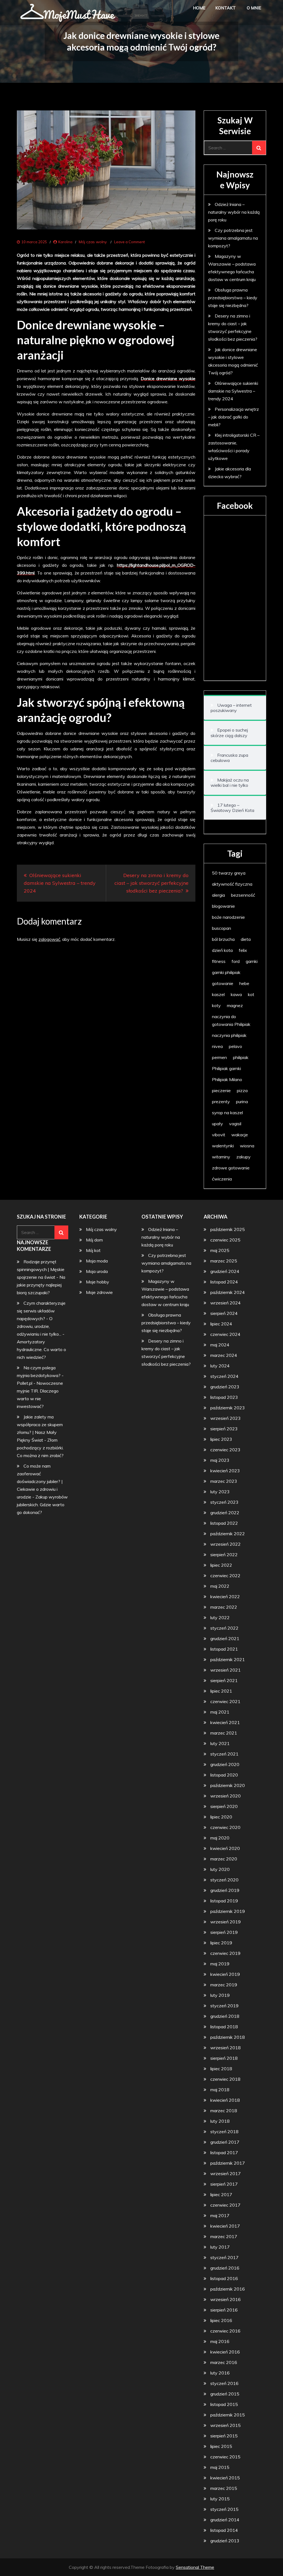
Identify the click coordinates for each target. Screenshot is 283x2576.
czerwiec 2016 (225, 2331)
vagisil (235, 1124)
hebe (244, 983)
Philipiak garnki (226, 1068)
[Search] (259, 148)
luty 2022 (220, 1617)
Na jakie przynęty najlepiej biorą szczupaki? (41, 1285)
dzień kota (222, 950)
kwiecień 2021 (225, 1722)
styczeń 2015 (224, 2509)
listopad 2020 (224, 1775)
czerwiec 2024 (225, 1334)
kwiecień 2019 (225, 1974)
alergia (218, 895)
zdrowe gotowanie (231, 1168)
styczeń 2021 (224, 1754)
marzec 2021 (224, 1733)
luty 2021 (220, 1743)
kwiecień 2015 (225, 2478)
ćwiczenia (222, 1179)
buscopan (222, 928)
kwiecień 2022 (225, 1597)
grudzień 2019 (225, 1890)
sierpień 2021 (224, 1680)
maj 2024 (220, 1345)
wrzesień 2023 (226, 1418)
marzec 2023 (224, 1481)
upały (218, 1124)
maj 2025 (220, 1250)
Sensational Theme (195, 2567)
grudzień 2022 (225, 1513)
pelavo (235, 1046)
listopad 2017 (224, 2153)
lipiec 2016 (221, 2320)
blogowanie (223, 906)
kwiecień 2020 (225, 1848)
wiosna (247, 1146)
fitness (219, 961)
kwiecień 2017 (225, 2226)
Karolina (65, 242)
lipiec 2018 (221, 2069)
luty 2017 (220, 2247)
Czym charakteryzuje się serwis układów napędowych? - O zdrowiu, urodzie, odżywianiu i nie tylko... (41, 1319)
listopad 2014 (224, 2530)
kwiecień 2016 (225, 2352)
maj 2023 (220, 1460)
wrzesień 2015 (226, 2425)
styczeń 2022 (224, 1628)
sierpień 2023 (224, 1429)
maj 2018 (220, 2090)
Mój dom (94, 1240)
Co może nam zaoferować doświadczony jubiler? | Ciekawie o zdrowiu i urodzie (40, 1481)
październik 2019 (228, 1911)
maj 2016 (220, 2341)
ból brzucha (223, 939)
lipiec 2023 (221, 1439)
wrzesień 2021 (226, 1670)
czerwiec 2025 (225, 1240)
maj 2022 (220, 1586)
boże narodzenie (228, 917)
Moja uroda (97, 1271)
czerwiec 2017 (225, 2205)
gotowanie (223, 983)
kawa (236, 994)
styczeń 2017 (224, 2257)
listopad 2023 (224, 1397)
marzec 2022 (224, 1607)
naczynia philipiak (229, 1035)
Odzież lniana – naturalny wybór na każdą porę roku (234, 212)
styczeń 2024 (224, 1376)
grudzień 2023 (225, 1387)
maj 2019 (220, 1964)
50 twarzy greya (229, 873)
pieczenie (221, 1090)
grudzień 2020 (225, 1764)
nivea (217, 1046)
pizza (242, 1090)
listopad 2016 (224, 2278)
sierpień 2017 (224, 2184)
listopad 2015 (224, 2404)
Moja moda (97, 1261)
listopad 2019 (224, 1901)
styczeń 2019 (224, 2006)
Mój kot (93, 1250)
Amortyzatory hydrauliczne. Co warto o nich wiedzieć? (41, 1349)
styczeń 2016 (224, 2383)
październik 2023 (228, 1408)
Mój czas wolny (93, 242)
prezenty (221, 1102)
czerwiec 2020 (225, 1827)
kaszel (218, 994)
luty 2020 (220, 1869)
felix (243, 950)
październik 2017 (228, 2163)
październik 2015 (228, 2415)
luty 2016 (220, 2373)
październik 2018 (228, 2037)
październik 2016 (228, 2289)
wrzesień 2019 (226, 1922)
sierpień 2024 (224, 1313)
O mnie (254, 8)
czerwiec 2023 (225, 1450)
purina (242, 1102)
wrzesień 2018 (226, 2048)
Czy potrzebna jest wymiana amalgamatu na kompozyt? (233, 238)
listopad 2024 (224, 1282)
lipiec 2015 (221, 2446)
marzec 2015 (224, 2488)
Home (199, 8)
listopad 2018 (224, 2027)
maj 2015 (220, 2467)
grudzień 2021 (225, 1638)
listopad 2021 (224, 1649)
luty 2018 (220, 2121)
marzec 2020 (224, 1859)
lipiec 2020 (221, 1817)
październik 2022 (228, 1534)
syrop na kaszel (227, 1113)
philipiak (241, 1057)
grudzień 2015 (225, 2394)
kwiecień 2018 (225, 2100)
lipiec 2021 (221, 1691)
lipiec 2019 (221, 1943)
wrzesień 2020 (226, 1796)
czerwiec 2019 (225, 1953)
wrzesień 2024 (226, 1303)
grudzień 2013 (225, 2541)
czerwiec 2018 (225, 2079)
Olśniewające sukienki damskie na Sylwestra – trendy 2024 (60, 883)
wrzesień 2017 (226, 2173)
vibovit (219, 1135)
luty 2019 (220, 1995)
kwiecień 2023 (225, 1471)
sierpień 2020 (224, 1806)
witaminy (221, 1157)
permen (219, 1057)
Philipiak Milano (227, 1079)
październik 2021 (228, 1659)
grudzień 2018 (225, 2016)
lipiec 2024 (221, 1324)
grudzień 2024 (225, 1271)
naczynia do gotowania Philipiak (231, 1020)
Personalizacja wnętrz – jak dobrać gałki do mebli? (234, 417)
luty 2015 (220, 2499)
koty (216, 1005)
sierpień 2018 (224, 2058)
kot (251, 994)
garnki (252, 961)
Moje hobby (98, 1282)
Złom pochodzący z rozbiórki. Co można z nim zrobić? (40, 1448)
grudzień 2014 (225, 2520)
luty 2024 (220, 1366)
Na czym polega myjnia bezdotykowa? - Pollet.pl (40, 1375)
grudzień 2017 (225, 2142)
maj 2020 (220, 1838)
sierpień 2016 (224, 2310)
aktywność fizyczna (232, 884)
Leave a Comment (129, 242)
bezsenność (243, 895)
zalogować (49, 939)
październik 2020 (228, 1785)
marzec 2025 (224, 1261)
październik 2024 (228, 1292)
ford (236, 961)
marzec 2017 (224, 2236)
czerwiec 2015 (225, 2457)
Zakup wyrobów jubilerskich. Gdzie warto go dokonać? (42, 1505)
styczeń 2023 (224, 1502)
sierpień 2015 (224, 2436)
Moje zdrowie (99, 1292)
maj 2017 (220, 2215)
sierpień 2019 (224, 1932)
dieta (246, 939)
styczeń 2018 (224, 2132)
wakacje (240, 1135)
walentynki (223, 1146)
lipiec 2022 (221, 1565)
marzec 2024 (224, 1355)
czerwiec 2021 (225, 1701)
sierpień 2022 (224, 1555)
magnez (235, 1005)
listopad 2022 (224, 1523)
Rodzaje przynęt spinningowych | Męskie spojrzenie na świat (41, 1269)
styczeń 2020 (224, 1880)
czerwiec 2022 (225, 1576)
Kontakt (226, 8)
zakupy (243, 1157)
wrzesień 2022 (226, 1544)
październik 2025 (228, 1229)
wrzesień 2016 (226, 2299)
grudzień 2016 (225, 2268)
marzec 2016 (224, 2362)
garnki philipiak (226, 972)
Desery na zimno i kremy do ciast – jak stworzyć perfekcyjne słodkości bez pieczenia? (151, 883)
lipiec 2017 (221, 2194)
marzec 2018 (224, 2111)
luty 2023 (220, 1492)
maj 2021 (220, 1712)
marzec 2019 (224, 1985)
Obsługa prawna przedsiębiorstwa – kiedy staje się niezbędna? (233, 298)
